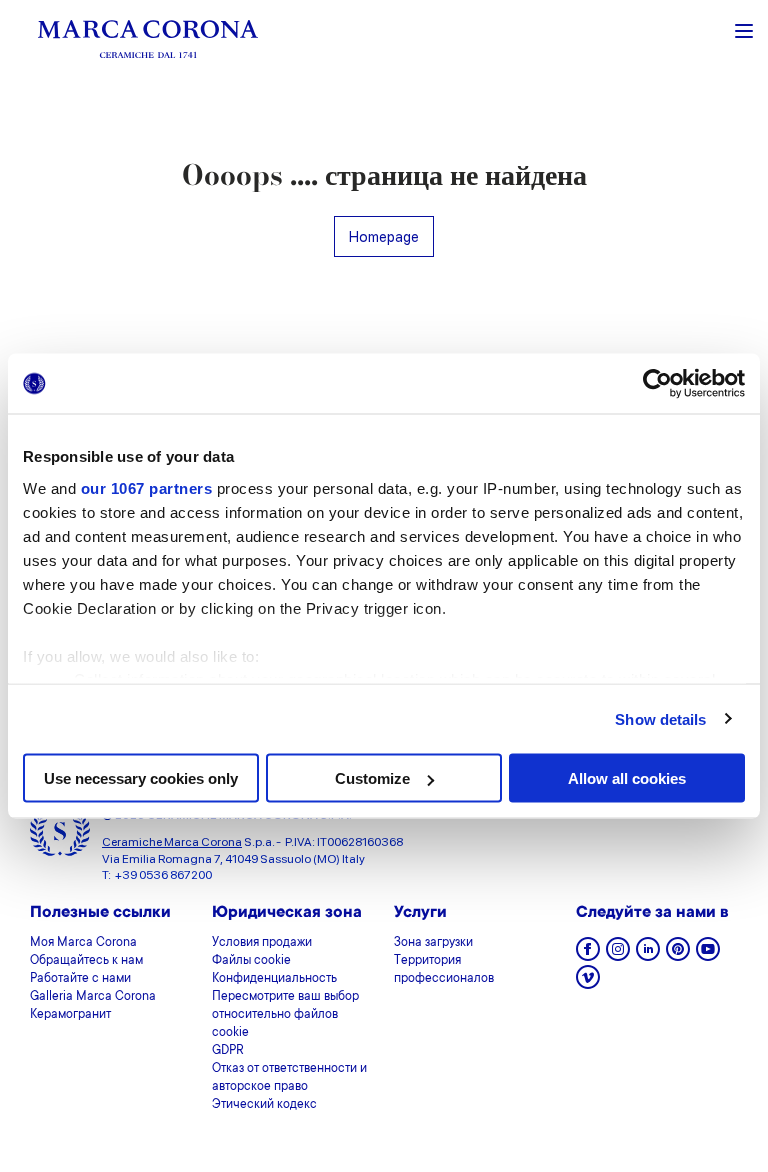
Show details (660, 718)
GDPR (228, 1051)
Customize (372, 778)
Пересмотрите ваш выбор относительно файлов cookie (285, 1015)
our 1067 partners (147, 487)
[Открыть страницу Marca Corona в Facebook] (588, 955)
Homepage (384, 236)
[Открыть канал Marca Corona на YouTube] (708, 955)
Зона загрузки (433, 943)
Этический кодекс (264, 1105)
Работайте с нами (80, 979)
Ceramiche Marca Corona (172, 842)
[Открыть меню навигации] (744, 29)
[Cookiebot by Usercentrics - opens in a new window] (657, 384)
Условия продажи (262, 943)
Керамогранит (70, 1015)
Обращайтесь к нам (86, 961)
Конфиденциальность (274, 979)
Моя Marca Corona (83, 943)
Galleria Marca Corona (93, 997)
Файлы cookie (251, 961)
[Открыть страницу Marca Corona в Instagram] (618, 955)
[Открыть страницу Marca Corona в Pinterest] (678, 955)
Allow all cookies (627, 778)
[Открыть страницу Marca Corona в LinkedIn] (648, 955)
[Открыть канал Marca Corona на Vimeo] (588, 983)
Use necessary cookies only (141, 778)
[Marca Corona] (148, 38)
